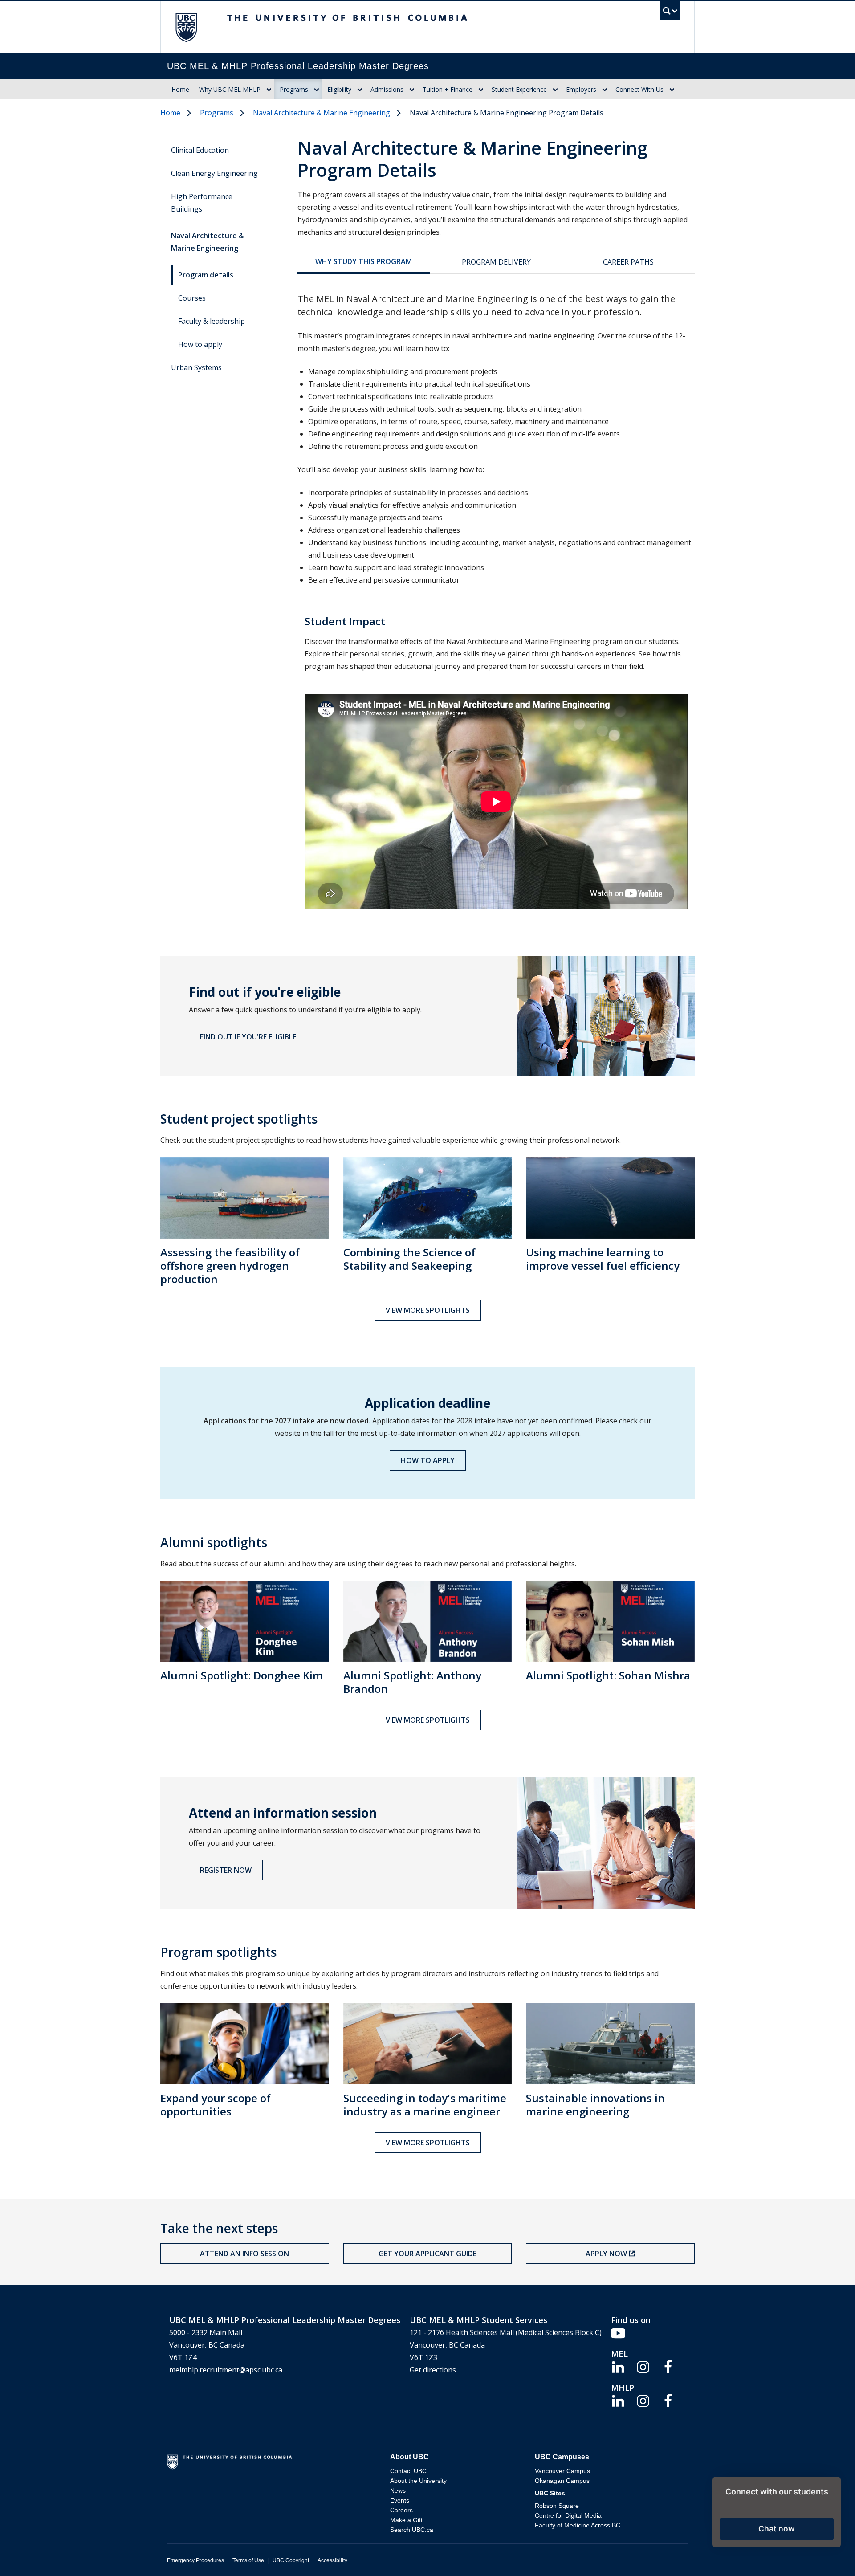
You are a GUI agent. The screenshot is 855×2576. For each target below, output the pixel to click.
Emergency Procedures (195, 2560)
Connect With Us (639, 89)
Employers (581, 89)
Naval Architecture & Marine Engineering (322, 113)
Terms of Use (248, 2560)
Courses (192, 298)
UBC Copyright (291, 2560)
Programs (294, 89)
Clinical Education (200, 150)
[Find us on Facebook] (668, 2366)
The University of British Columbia (186, 27)
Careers (401, 2510)
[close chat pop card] (832, 2485)
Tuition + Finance (448, 89)
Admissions (387, 89)
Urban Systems (196, 367)
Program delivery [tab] (496, 262)
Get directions (433, 2370)
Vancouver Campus (562, 2471)
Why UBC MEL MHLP (230, 89)
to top (827, 2554)
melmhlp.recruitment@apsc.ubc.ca (226, 2370)
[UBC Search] (670, 13)
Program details (206, 275)
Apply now (606, 2254)
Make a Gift (406, 2520)
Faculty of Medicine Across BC (578, 2525)
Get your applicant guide (427, 2254)
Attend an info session (244, 2254)
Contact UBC (408, 2471)
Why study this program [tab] (364, 261)
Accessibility (332, 2560)
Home (180, 89)
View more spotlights (428, 1310)
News (398, 2490)
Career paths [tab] (628, 262)
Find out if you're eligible (248, 1037)
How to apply (200, 344)
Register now (226, 1870)
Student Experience (519, 89)
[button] (777, 2529)
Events (400, 2500)
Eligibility (339, 89)
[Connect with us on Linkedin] (618, 2366)
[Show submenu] (269, 90)
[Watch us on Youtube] (618, 2332)
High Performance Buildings (202, 203)
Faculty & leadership (212, 321)
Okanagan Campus (562, 2481)
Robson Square (557, 2506)
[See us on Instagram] (643, 2366)
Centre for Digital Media (568, 2515)
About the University (418, 2481)
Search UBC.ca (412, 2530)
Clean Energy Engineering (214, 173)
